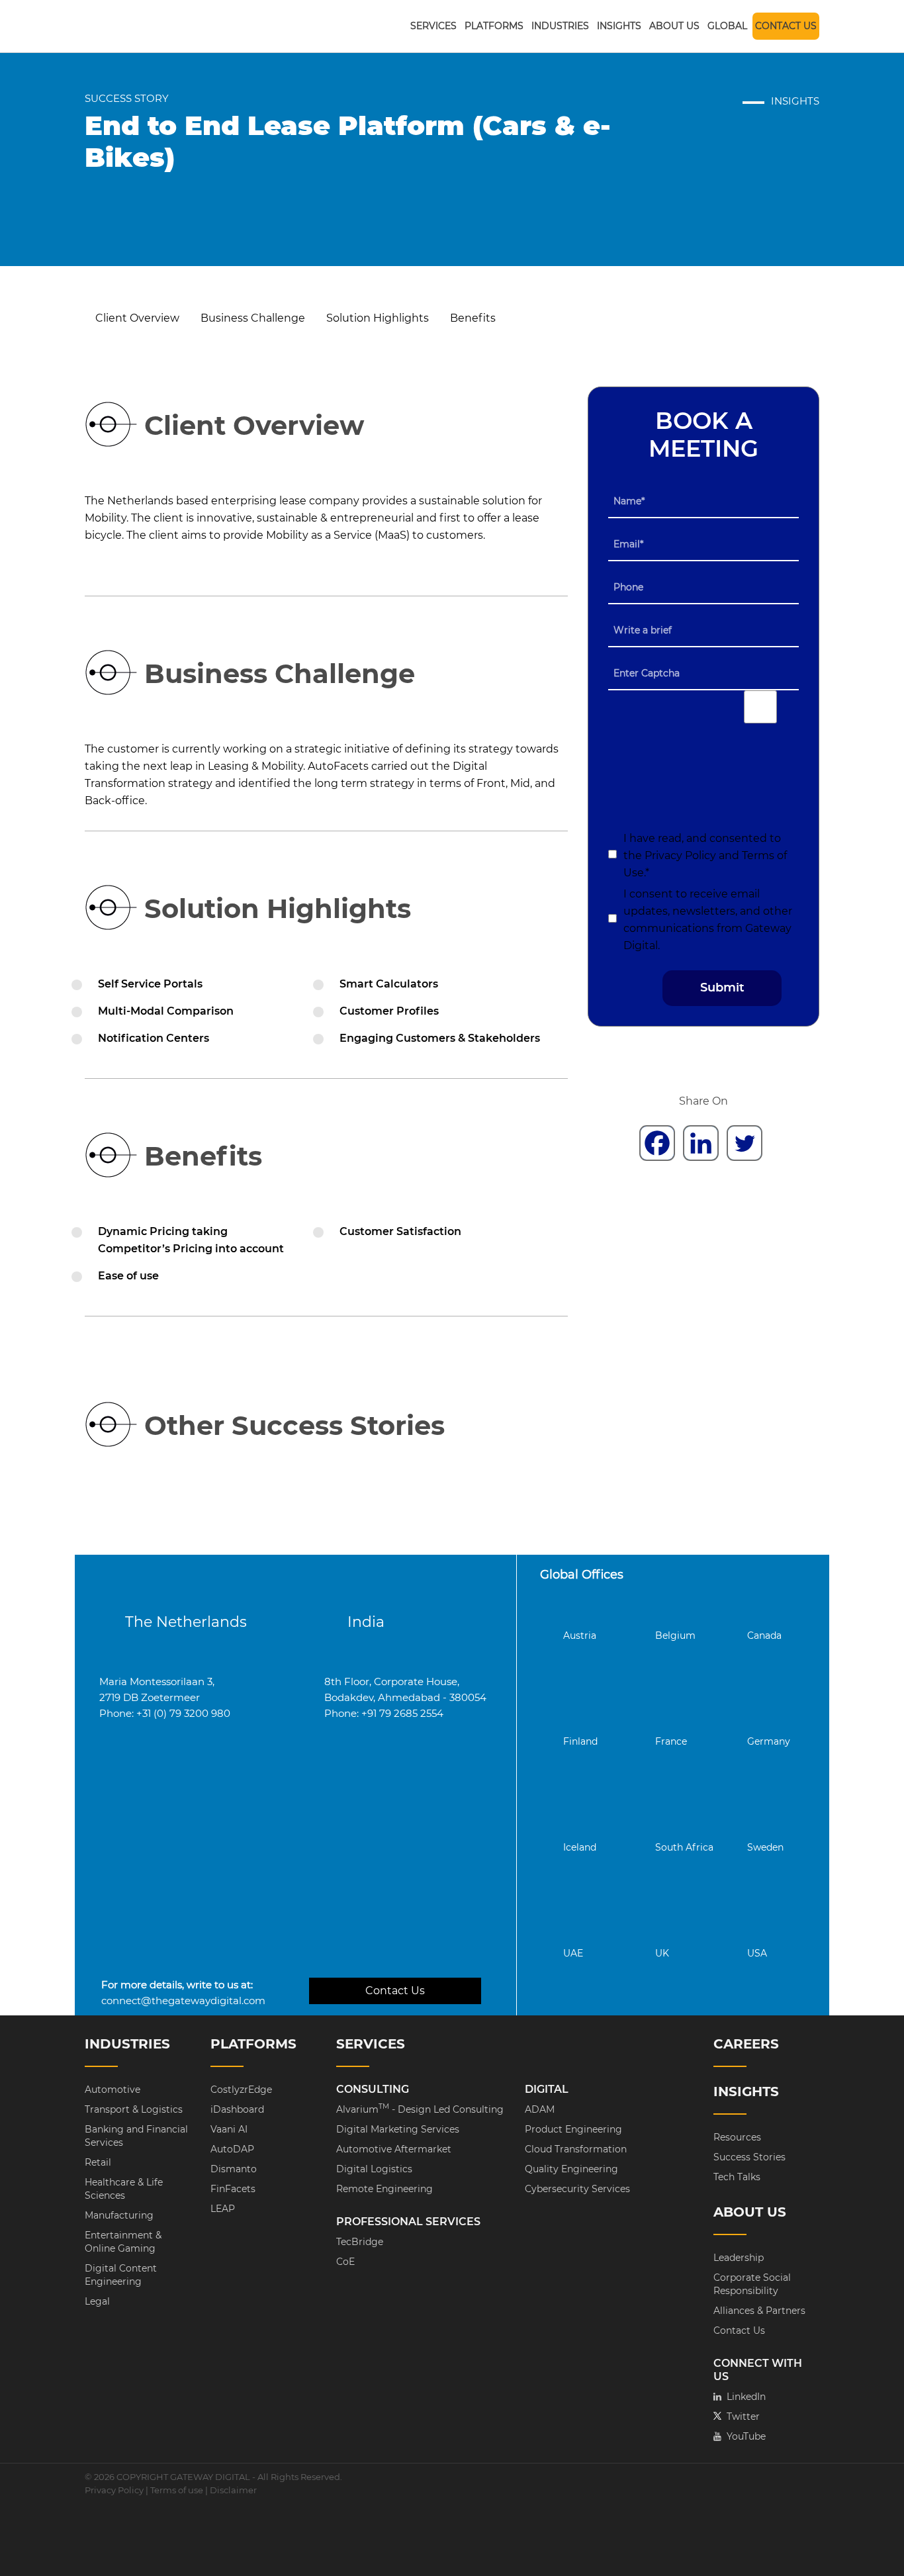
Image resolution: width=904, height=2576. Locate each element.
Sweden (765, 1847)
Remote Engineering (384, 2189)
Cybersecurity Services (577, 2189)
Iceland (580, 1847)
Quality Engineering (571, 2169)
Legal (97, 2301)
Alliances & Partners (759, 2311)
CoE (345, 2262)
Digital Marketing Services (398, 2129)
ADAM (540, 2109)
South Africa (684, 1847)
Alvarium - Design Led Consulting (420, 2109)
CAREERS (746, 2044)
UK (662, 1953)
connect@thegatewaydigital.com (183, 2001)
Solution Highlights (378, 318)
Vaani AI (229, 2129)
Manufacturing (119, 2215)
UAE (573, 1953)
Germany (769, 1741)
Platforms (494, 26)
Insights (619, 26)
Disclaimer (233, 2490)
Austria (580, 1635)
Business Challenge (253, 318)
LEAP (223, 2209)
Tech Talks (737, 2177)
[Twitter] (745, 1143)
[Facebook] (657, 1143)
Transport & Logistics (134, 2109)
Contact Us (786, 26)
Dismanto (234, 2169)
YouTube (740, 2436)
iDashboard (237, 2109)
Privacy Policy (682, 855)
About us (674, 26)
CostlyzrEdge (241, 2090)
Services (433, 26)
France (671, 1741)
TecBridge (360, 2242)
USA (757, 1953)
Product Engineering (573, 2129)
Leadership (739, 2258)
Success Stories (749, 2157)
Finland (580, 1741)
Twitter (737, 2416)
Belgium (675, 1635)
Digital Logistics (374, 2169)
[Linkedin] (701, 1143)
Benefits (473, 318)
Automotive (113, 2090)
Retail (98, 2162)
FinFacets (233, 2189)
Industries (560, 26)
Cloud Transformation (576, 2149)
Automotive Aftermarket (394, 2149)
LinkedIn (740, 2397)
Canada (764, 1635)
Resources (737, 2137)
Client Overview (137, 318)
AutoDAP (232, 2149)
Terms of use (177, 2490)
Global (727, 26)
